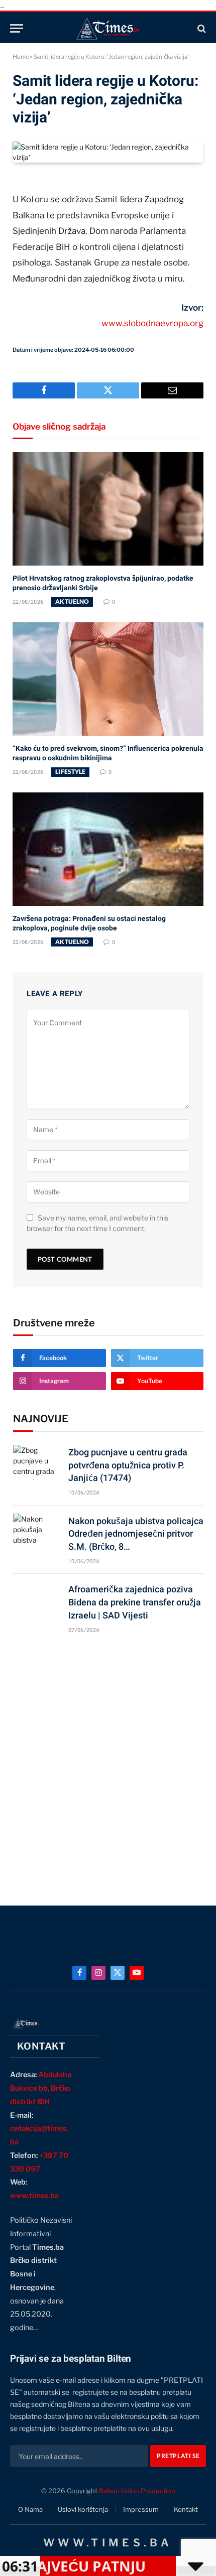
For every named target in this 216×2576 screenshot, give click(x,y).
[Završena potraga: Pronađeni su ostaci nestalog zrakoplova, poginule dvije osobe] (108, 849)
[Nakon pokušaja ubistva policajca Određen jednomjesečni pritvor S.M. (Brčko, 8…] (36, 1531)
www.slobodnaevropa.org (152, 323)
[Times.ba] (108, 28)
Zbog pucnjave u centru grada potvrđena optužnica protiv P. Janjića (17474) (128, 1465)
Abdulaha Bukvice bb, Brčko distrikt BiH (41, 2088)
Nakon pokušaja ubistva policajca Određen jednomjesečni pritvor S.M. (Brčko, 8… (136, 1534)
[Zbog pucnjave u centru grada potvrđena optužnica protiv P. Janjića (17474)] (36, 1462)
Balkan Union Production (137, 2491)
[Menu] (17, 28)
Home (21, 56)
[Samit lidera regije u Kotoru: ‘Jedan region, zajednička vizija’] (108, 157)
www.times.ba (34, 2196)
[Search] (201, 28)
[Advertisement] (108, 1765)
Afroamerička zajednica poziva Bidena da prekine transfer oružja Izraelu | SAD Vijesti (135, 1602)
